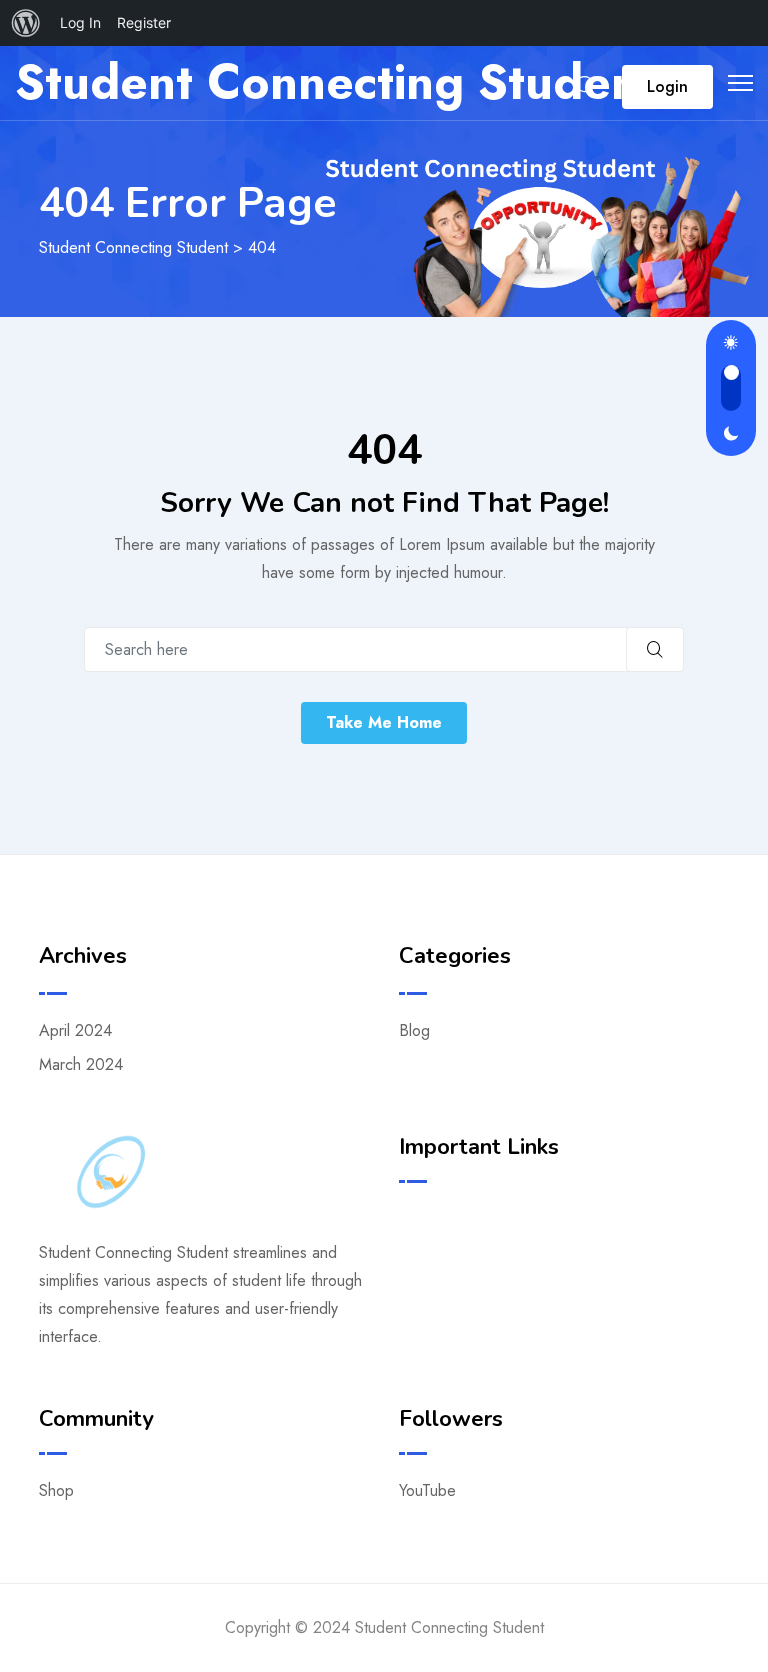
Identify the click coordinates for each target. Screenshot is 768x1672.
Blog (414, 1030)
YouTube (427, 1490)
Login (667, 86)
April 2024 (75, 1030)
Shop (56, 1490)
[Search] (586, 86)
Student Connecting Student (335, 82)
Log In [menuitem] (80, 22)
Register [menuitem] (144, 22)
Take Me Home (384, 722)
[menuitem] (26, 23)
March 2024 (81, 1064)
